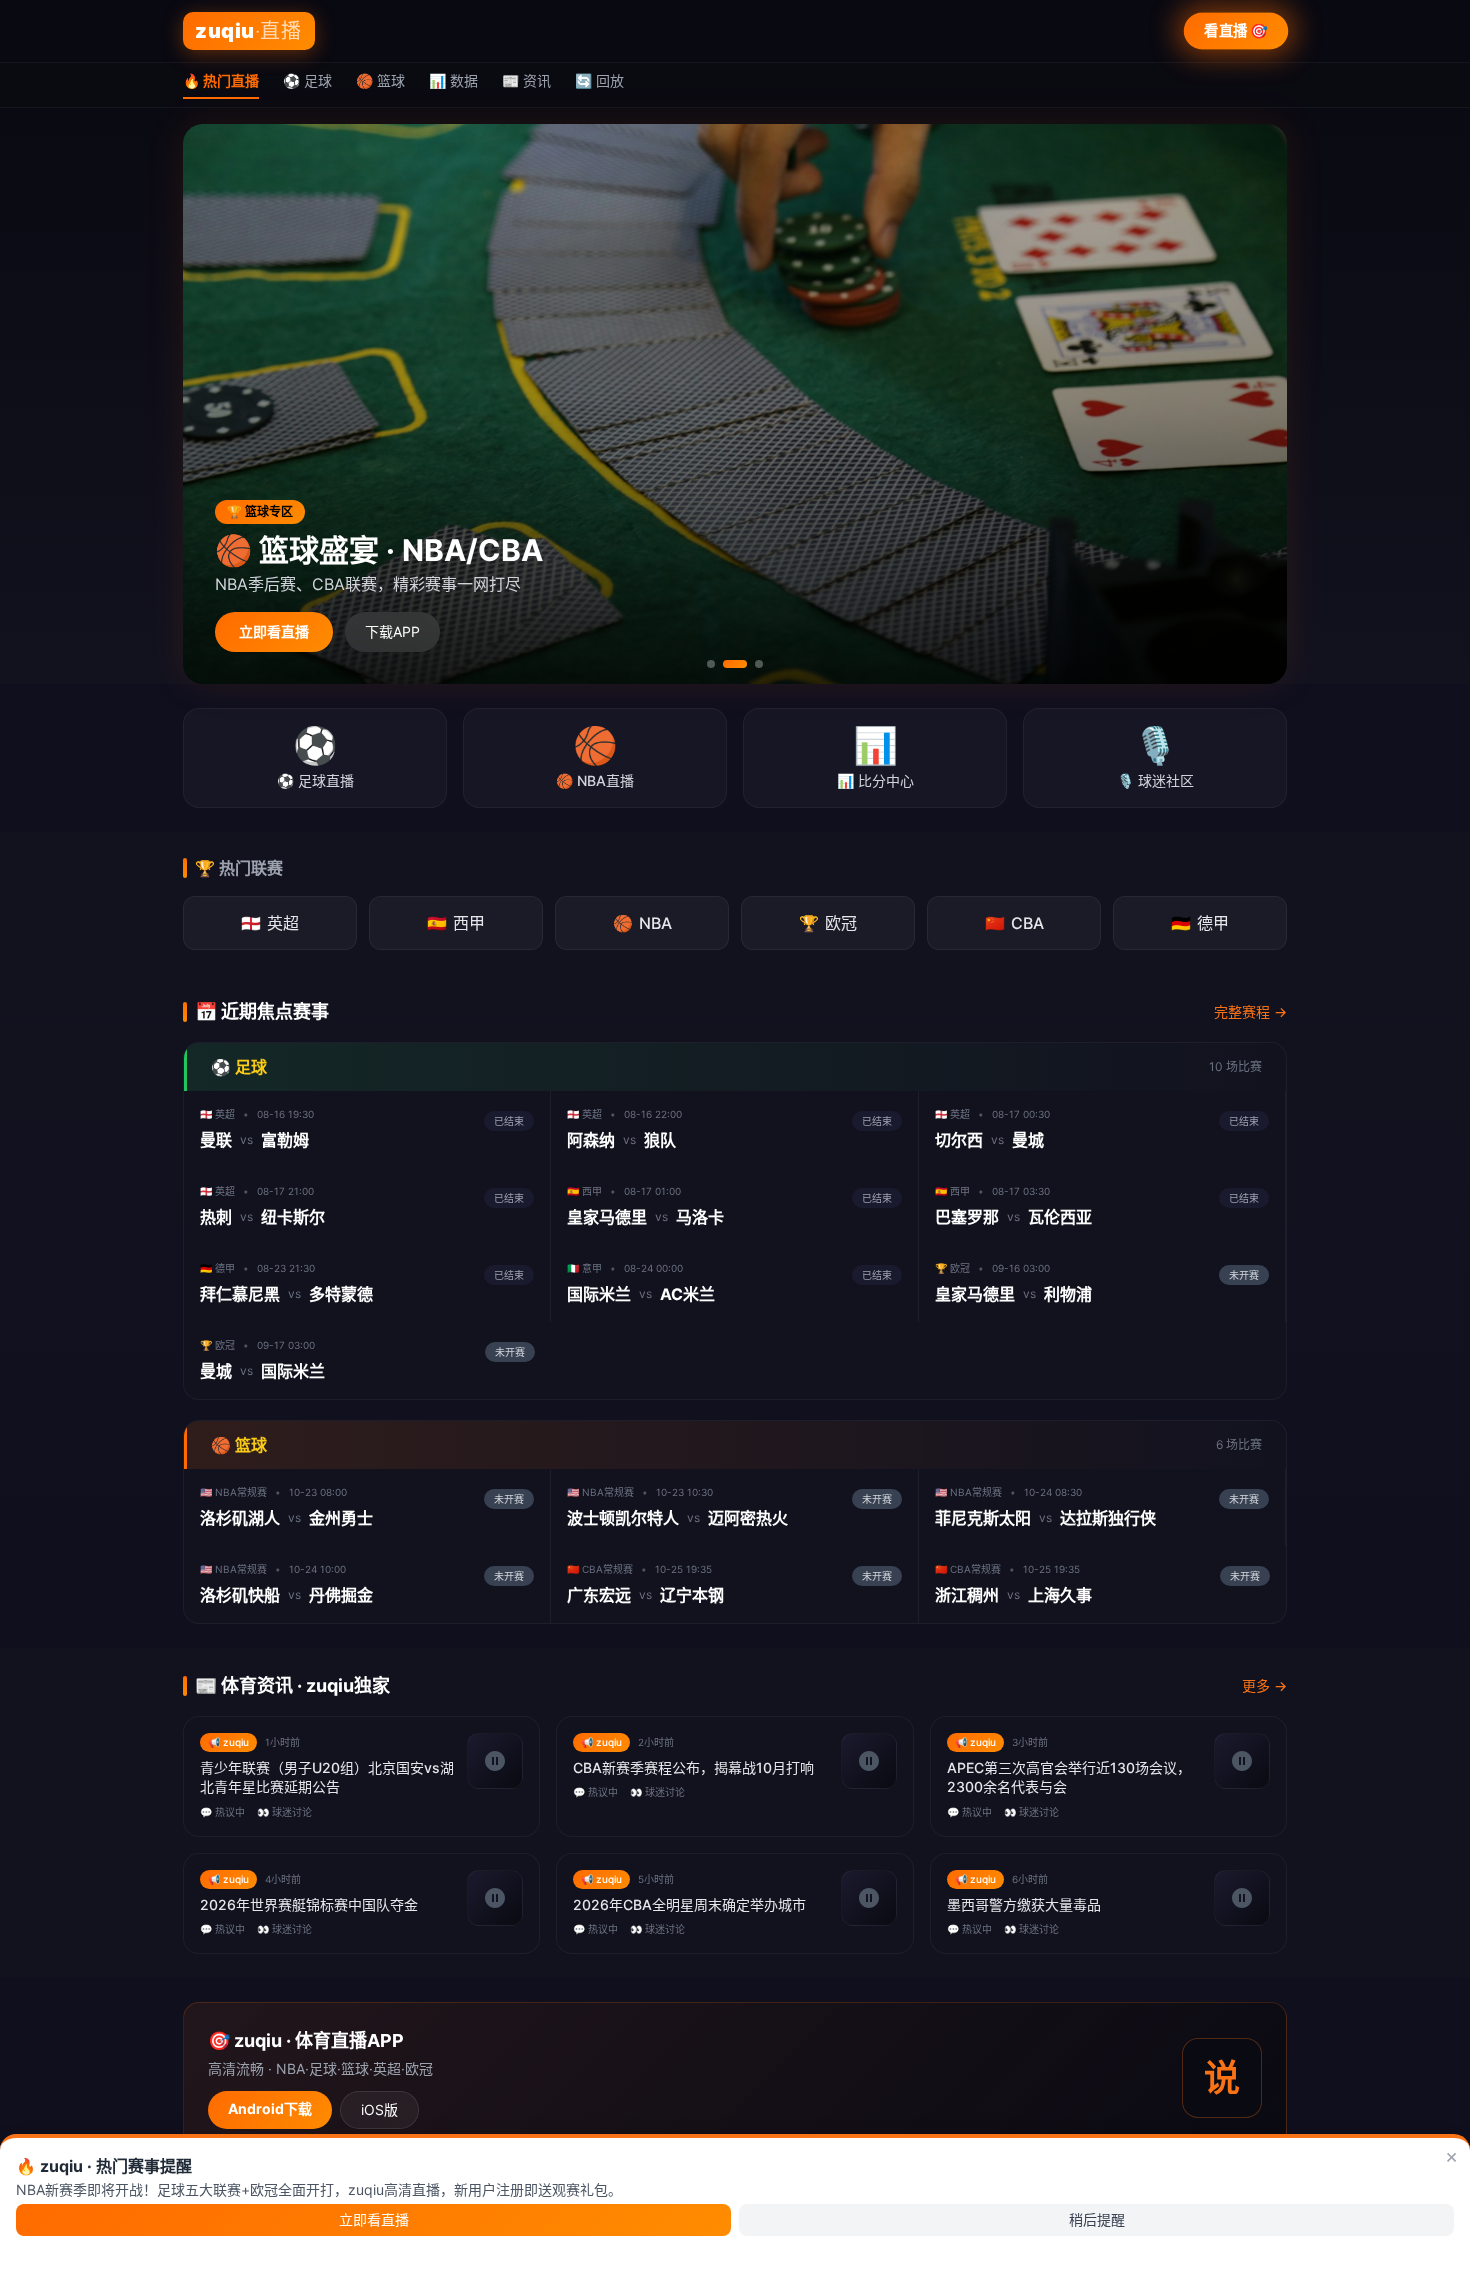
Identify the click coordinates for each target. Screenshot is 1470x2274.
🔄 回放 (599, 80)
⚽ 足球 (307, 80)
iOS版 (379, 2109)
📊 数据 (453, 80)
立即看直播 (274, 631)
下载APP (392, 631)
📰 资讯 (526, 80)
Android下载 (270, 2108)
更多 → (1264, 1685)
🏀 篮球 (380, 80)
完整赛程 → (1250, 1011)
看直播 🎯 (1236, 30)
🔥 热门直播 (221, 80)
